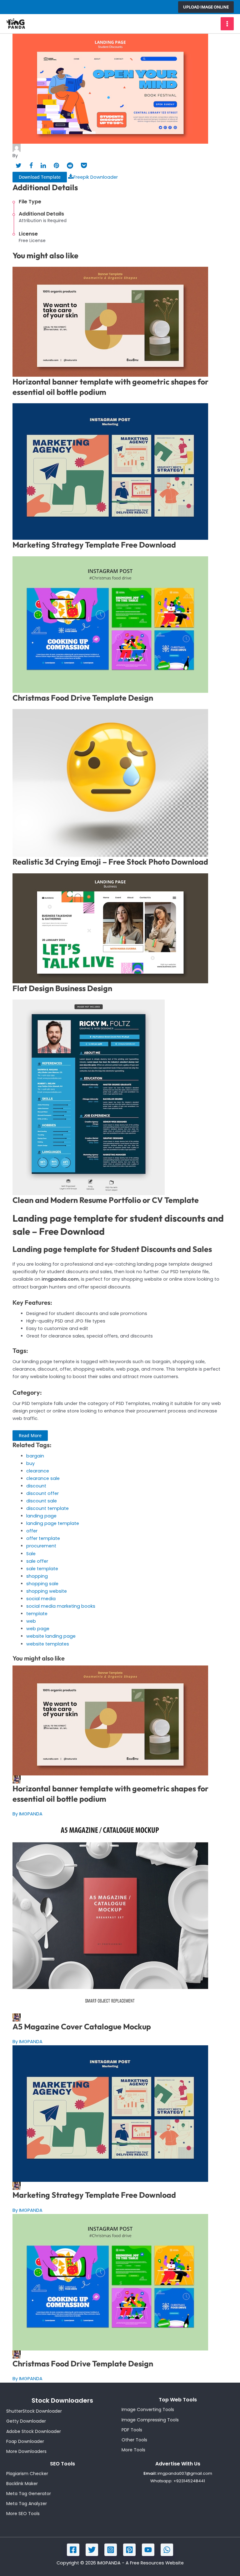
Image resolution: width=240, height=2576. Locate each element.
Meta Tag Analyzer (27, 2504)
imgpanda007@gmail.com (185, 2473)
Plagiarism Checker (27, 2474)
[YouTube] (148, 2550)
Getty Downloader (26, 2421)
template (37, 1614)
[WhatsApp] (167, 2550)
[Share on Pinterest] (56, 166)
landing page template (53, 1523)
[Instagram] (111, 2550)
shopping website (47, 1591)
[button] (206, 7)
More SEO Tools (23, 2514)
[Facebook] (73, 2550)
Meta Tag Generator (29, 2494)
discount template (47, 1508)
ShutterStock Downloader (34, 2411)
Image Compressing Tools (150, 2420)
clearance (38, 1471)
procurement (41, 1546)
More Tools (133, 2450)
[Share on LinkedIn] (43, 166)
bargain (35, 1456)
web (31, 1621)
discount (36, 1486)
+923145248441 (189, 2481)
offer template (43, 1538)
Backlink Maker (22, 2484)
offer (32, 1531)
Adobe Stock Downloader (34, 2431)
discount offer (42, 1493)
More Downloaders (26, 2451)
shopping (37, 1576)
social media (41, 1599)
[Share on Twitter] (19, 166)
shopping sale (42, 1584)
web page (38, 1629)
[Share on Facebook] (31, 166)
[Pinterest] (129, 2550)
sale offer (37, 1561)
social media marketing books (61, 1606)
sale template (42, 1569)
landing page (41, 1516)
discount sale (42, 1501)
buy (30, 1463)
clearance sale (43, 1478)
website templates (48, 1644)
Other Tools (134, 2440)
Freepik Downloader (96, 177)
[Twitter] (92, 2550)
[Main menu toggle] (227, 24)
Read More (30, 1435)
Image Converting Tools (148, 2410)
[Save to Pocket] (84, 166)
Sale (31, 1554)
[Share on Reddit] (70, 166)
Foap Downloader (25, 2441)
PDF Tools (132, 2430)
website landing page (51, 1636)
